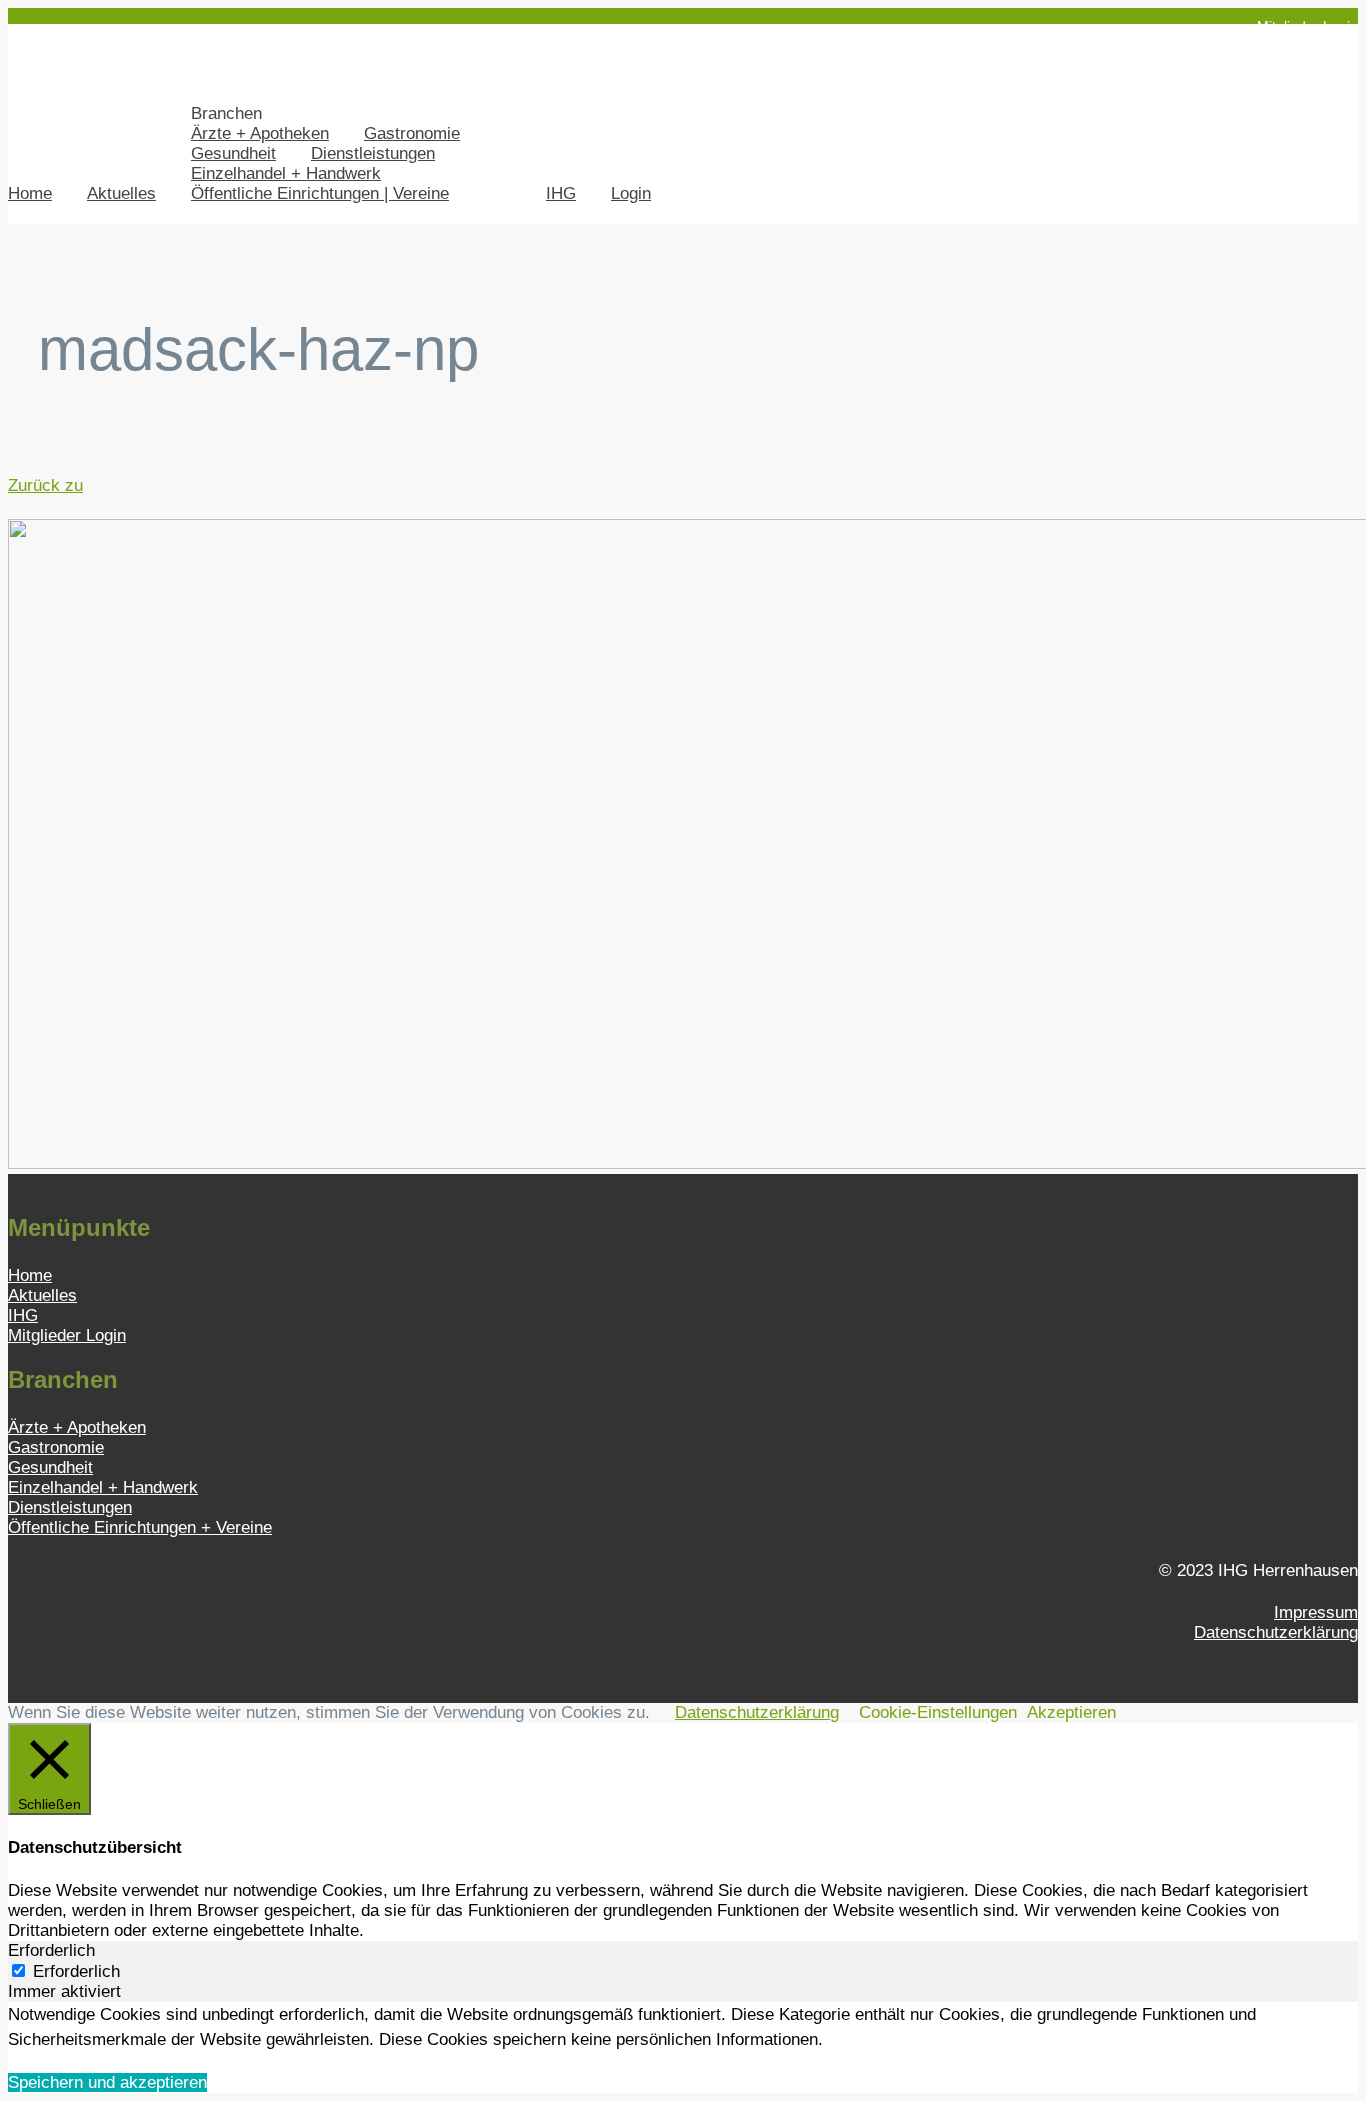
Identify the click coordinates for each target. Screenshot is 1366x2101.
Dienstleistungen (373, 153)
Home (30, 193)
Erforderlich (76, 1971)
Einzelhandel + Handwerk (286, 173)
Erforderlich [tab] (51, 1950)
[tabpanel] (683, 2027)
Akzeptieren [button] (1071, 1712)
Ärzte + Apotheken (260, 133)
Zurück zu (45, 485)
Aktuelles (121, 193)
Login (631, 193)
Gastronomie (412, 133)
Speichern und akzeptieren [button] (107, 2082)
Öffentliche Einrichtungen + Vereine (140, 1527)
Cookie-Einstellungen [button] (938, 1712)
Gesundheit (233, 153)
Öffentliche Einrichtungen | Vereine (320, 193)
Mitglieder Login (1307, 26)
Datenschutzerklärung (1276, 1632)
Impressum (1316, 1612)
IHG (561, 193)
